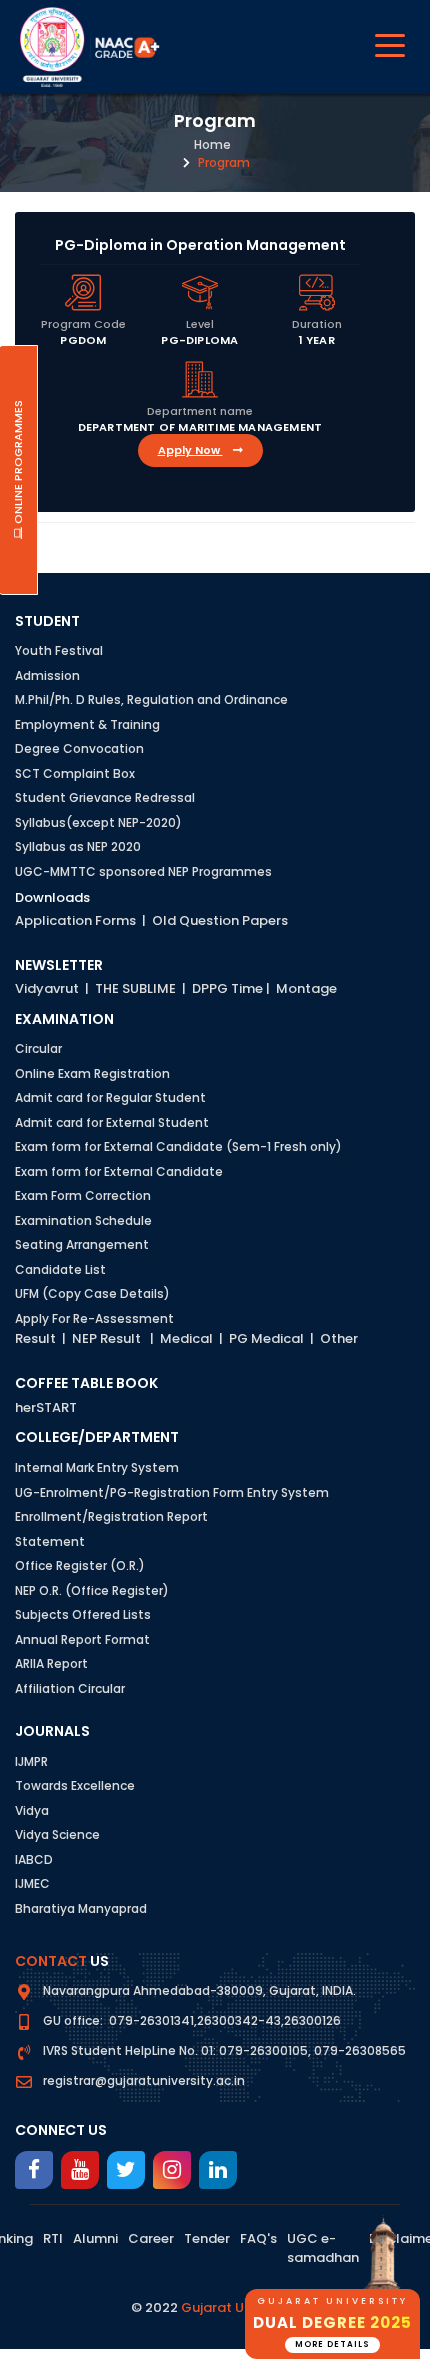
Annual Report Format (82, 1639)
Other (339, 1338)
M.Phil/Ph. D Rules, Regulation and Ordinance (151, 699)
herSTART (46, 1407)
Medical (186, 1338)
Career (151, 2238)
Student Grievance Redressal (105, 797)
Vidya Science (57, 1834)
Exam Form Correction (83, 1195)
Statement (50, 1541)
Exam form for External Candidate (119, 1171)
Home (212, 144)
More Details (332, 2344)
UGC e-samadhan (323, 2248)
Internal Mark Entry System (97, 1467)
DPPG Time (227, 988)
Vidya (32, 1810)
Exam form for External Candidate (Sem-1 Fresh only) (178, 1146)
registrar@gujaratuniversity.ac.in (144, 2080)
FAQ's (258, 2238)
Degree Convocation (79, 748)
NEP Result (106, 1338)
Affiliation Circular (70, 1688)
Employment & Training (87, 724)
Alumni (95, 2238)
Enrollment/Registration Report (111, 1516)
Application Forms (75, 920)
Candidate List (60, 1269)
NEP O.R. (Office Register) (92, 1590)
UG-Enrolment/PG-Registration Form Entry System (172, 1492)
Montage (306, 988)
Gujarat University (240, 2307)
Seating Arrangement (82, 1244)
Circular (38, 1048)
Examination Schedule (83, 1220)
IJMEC (32, 1883)
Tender (207, 2238)
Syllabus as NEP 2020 (78, 846)
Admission (47, 675)
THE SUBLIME (135, 988)
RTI (53, 2238)
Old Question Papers (220, 920)
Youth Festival (59, 650)
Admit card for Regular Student (110, 1097)
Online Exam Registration (92, 1073)
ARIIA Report (51, 1663)
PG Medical (266, 1338)
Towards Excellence (75, 1785)
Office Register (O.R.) (80, 1565)
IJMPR (31, 1761)
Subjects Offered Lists (83, 1614)
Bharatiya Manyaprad (81, 1908)
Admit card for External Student (112, 1122)
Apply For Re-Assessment (94, 1318)
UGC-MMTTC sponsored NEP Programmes (143, 871)
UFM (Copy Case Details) (92, 1293)
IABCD (34, 1859)
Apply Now (190, 450)
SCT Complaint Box (75, 773)
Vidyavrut (47, 988)
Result (35, 1338)
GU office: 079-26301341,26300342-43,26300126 (192, 2020)
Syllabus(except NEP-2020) (98, 822)
